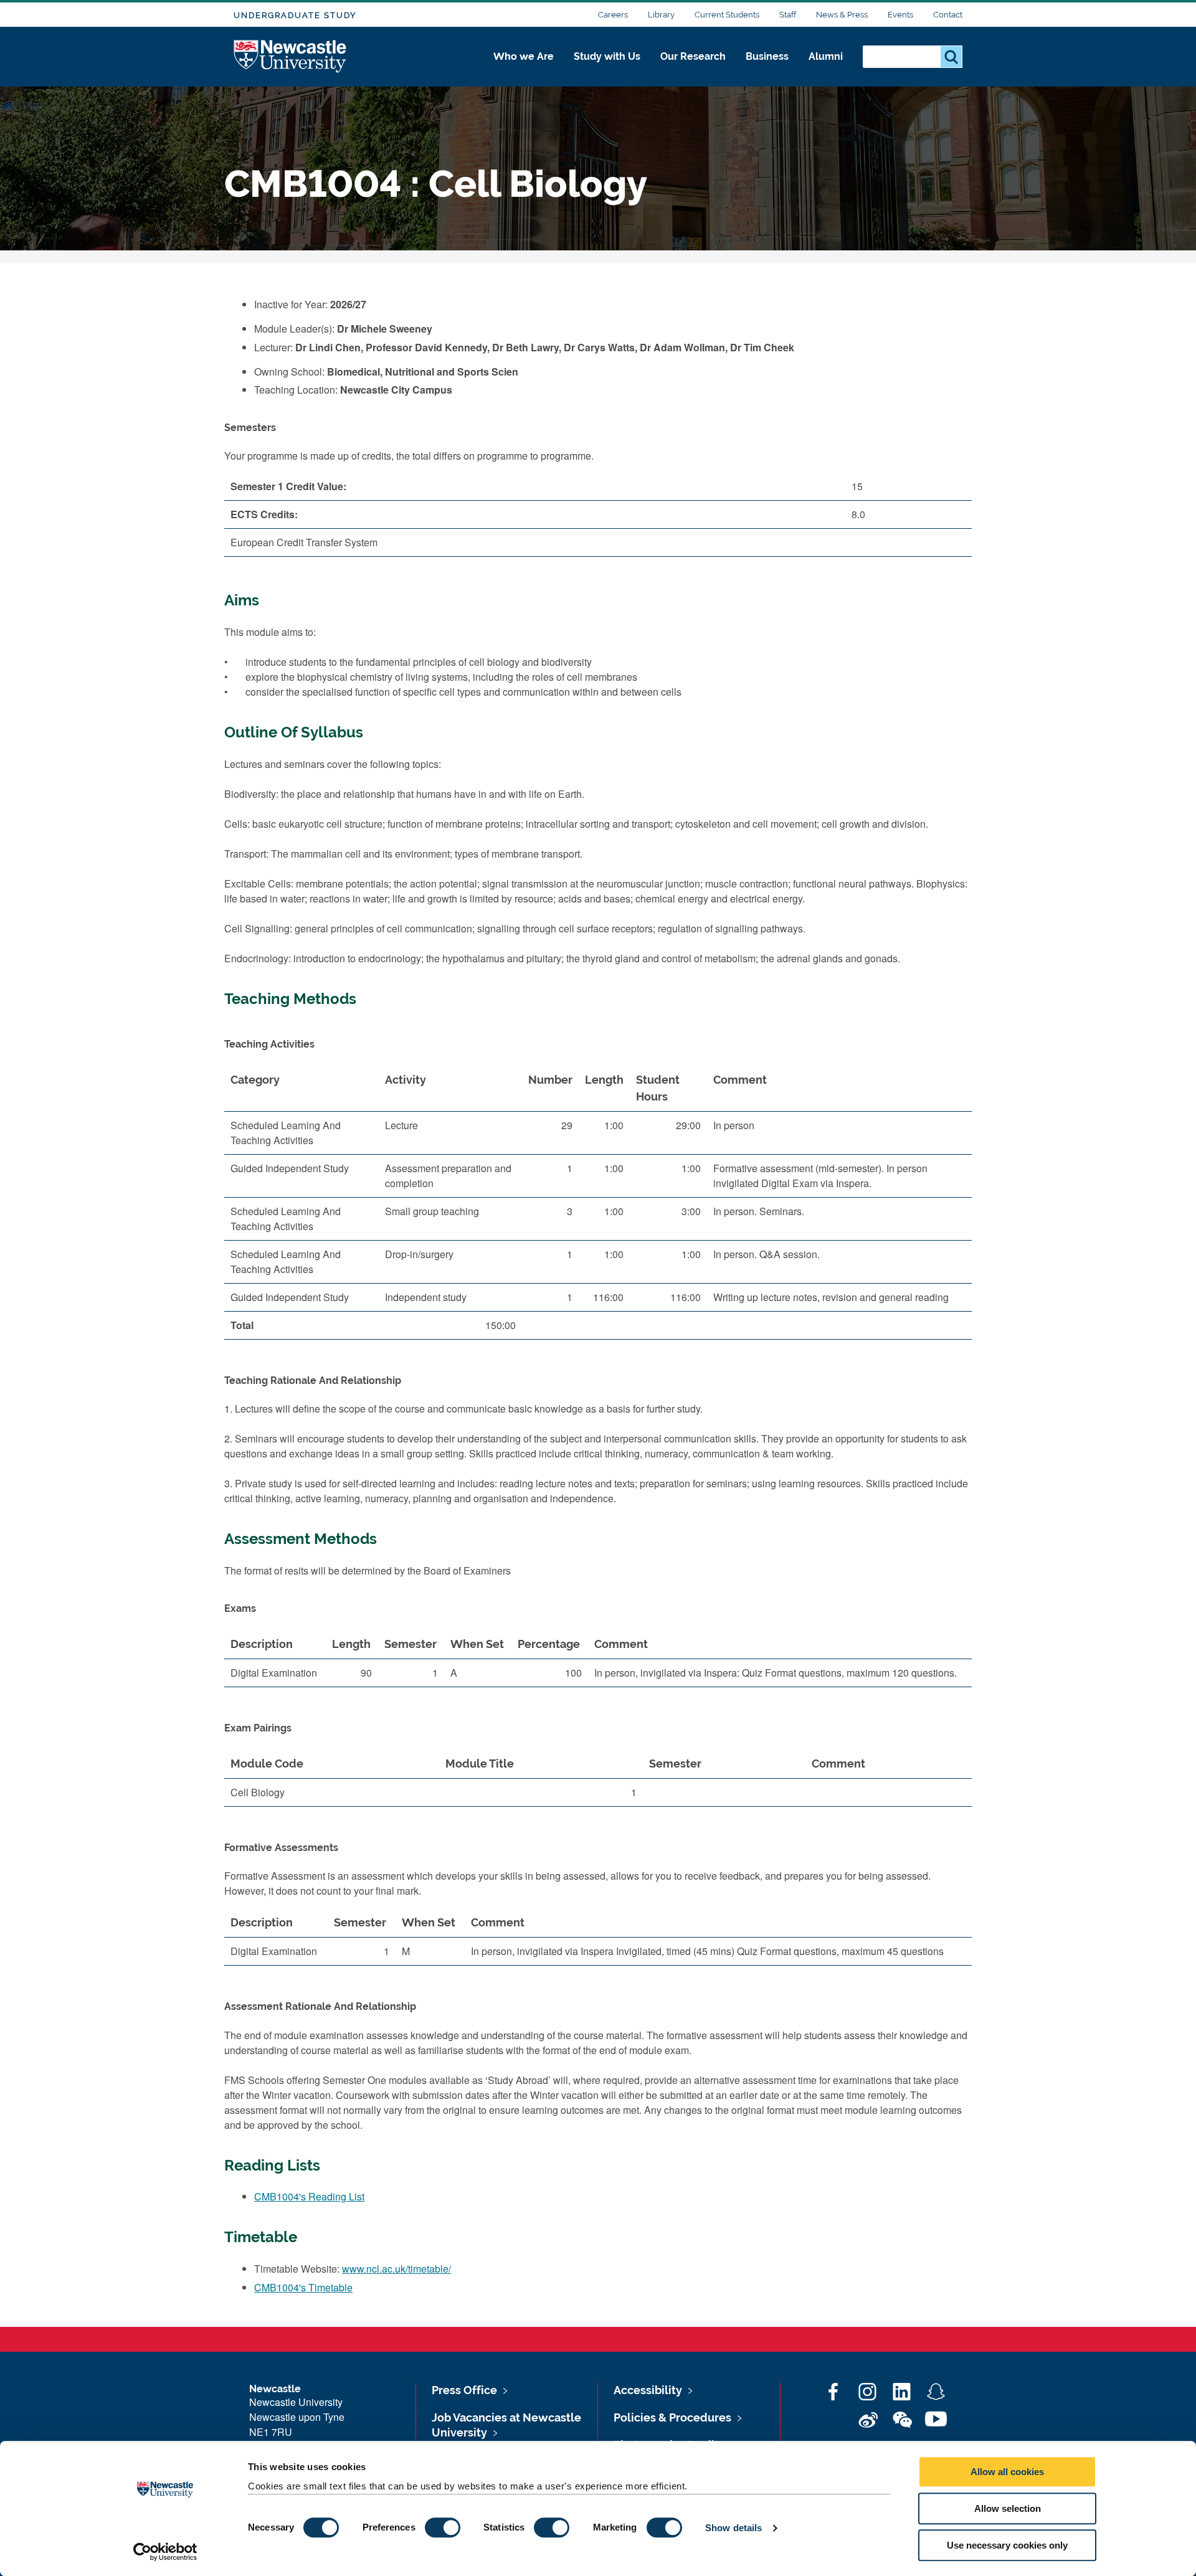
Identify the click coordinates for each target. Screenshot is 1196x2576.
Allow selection (1008, 2508)
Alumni (826, 56)
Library (661, 15)
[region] (598, 1207)
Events (900, 15)
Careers (613, 15)
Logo (291, 57)
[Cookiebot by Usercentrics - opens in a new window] (165, 2552)
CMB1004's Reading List (309, 2196)
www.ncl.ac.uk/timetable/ (396, 2269)
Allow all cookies (1007, 2472)
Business (767, 56)
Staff (788, 15)
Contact (948, 15)
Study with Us (607, 56)
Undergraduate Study (295, 15)
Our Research (693, 56)
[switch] (443, 2527)
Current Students (727, 15)
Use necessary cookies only (1007, 2545)
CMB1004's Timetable (303, 2287)
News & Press (842, 15)
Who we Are (524, 56)
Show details (733, 2528)
